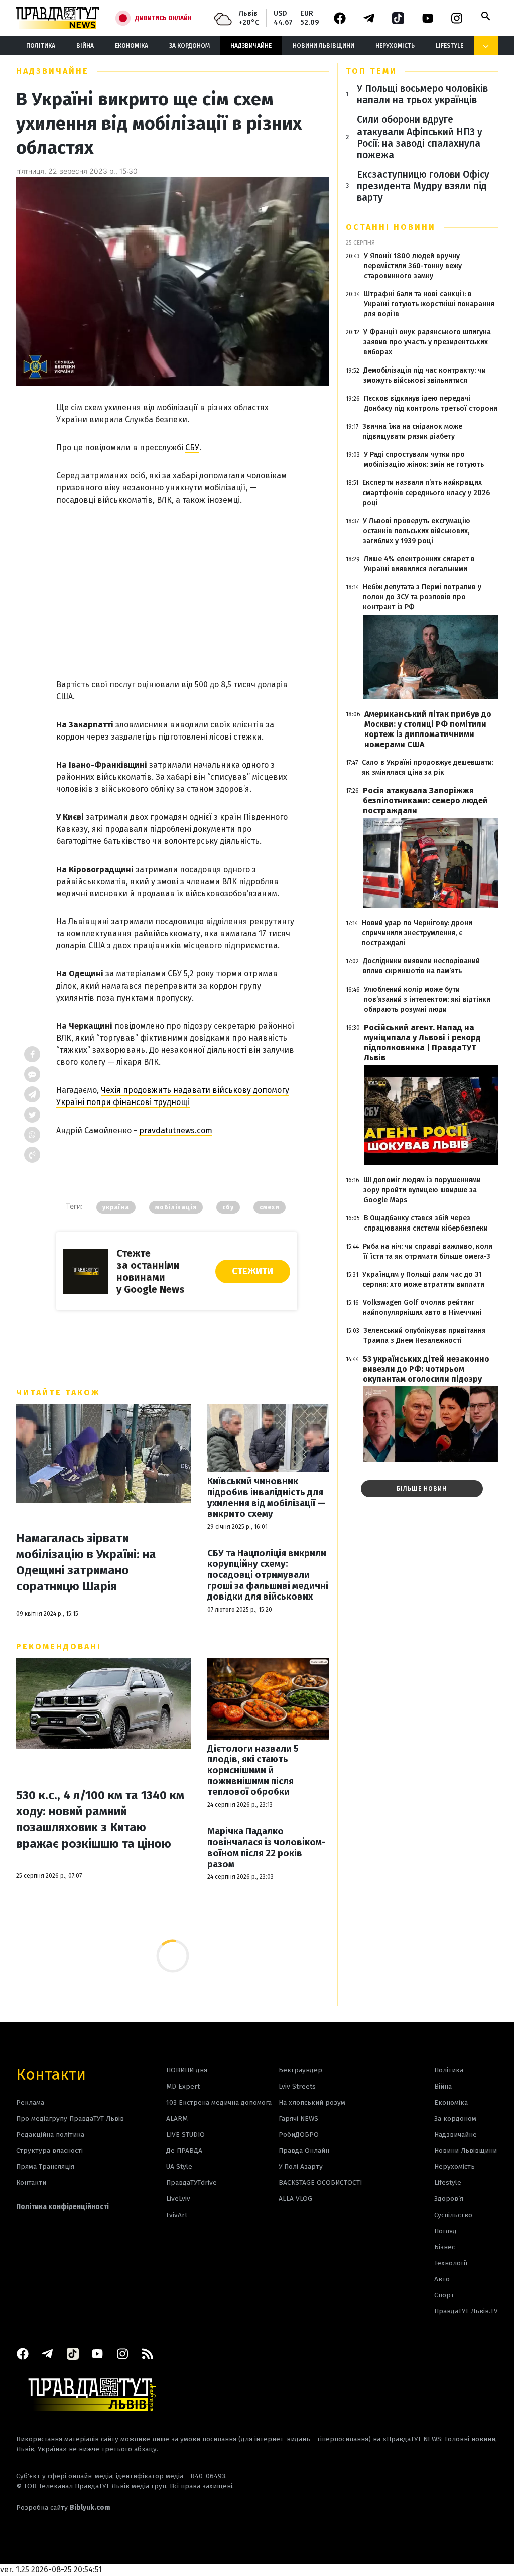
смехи (270, 1207)
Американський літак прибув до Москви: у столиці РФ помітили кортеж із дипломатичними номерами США (428, 729)
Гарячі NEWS (298, 2118)
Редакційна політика (50, 2134)
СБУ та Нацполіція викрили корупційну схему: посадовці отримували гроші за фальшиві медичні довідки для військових (268, 1575)
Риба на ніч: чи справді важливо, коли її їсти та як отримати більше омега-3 (428, 1251)
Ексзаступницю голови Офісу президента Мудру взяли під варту (423, 186)
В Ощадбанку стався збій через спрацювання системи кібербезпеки (426, 1223)
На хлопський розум (312, 2102)
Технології (451, 2263)
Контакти (51, 2074)
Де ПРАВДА (184, 2151)
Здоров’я (449, 2199)
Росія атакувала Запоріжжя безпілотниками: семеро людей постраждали (425, 801)
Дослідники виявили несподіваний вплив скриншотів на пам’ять (421, 966)
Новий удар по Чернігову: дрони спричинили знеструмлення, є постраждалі (417, 933)
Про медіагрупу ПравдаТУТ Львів (70, 2118)
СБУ (192, 448)
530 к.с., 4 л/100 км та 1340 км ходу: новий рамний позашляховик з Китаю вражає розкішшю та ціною (100, 1819)
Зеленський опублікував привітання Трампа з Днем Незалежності (425, 1336)
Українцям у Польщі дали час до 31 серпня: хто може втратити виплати (423, 1279)
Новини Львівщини (324, 46)
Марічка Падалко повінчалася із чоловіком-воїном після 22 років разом (267, 1848)
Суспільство (453, 2215)
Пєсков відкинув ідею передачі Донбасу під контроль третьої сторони (431, 403)
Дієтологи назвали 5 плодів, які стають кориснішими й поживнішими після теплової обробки (253, 1770)
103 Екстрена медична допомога (219, 2102)
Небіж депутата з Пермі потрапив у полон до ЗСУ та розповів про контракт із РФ (422, 597)
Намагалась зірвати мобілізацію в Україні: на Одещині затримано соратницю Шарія (86, 1562)
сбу (228, 1207)
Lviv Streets (297, 2086)
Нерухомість (395, 46)
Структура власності (49, 2151)
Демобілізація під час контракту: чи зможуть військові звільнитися (425, 375)
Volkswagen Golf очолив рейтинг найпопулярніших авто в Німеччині (422, 1308)
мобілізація (176, 1207)
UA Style (179, 2167)
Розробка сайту (63, 2507)
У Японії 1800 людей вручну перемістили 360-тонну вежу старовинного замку (413, 266)
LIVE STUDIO (185, 2134)
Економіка (132, 46)
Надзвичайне (251, 46)
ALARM (177, 2118)
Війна (85, 46)
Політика (41, 46)
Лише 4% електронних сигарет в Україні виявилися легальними (419, 564)
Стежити (252, 1271)
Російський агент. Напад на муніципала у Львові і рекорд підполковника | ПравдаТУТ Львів (422, 1042)
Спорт (444, 2295)
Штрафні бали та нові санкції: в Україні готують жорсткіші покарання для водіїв (429, 304)
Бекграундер (300, 2070)
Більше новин (422, 1489)
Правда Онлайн (304, 2151)
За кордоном (189, 46)
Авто (442, 2279)
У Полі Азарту (301, 2167)
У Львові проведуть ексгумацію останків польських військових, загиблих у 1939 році (417, 531)
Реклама (30, 2102)
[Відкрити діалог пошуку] (486, 16)
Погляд (445, 2231)
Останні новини (391, 227)
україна (116, 1207)
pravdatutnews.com (176, 1130)
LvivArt (177, 2215)
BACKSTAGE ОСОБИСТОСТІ (320, 2183)
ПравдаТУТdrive (191, 2183)
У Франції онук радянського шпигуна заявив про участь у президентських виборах (427, 342)
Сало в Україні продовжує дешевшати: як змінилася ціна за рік (428, 767)
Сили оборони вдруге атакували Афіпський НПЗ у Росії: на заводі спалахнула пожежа (420, 137)
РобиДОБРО (299, 2134)
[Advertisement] (177, 582)
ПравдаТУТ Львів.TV (466, 2311)
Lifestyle (449, 46)
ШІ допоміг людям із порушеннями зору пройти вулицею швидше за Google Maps (422, 1190)
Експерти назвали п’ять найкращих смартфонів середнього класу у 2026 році (426, 493)
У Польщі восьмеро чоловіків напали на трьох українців (422, 94)
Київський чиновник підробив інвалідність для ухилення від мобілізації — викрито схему (266, 1498)
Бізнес (444, 2247)
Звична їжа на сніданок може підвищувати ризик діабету (412, 432)
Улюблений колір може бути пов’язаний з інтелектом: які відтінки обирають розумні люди (427, 999)
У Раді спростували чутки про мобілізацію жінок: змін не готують (424, 460)
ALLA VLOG (295, 2199)
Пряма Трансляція (45, 2167)
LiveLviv (178, 2199)
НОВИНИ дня (187, 2070)
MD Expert (183, 2086)
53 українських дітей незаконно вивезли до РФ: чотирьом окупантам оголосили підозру (426, 1369)
